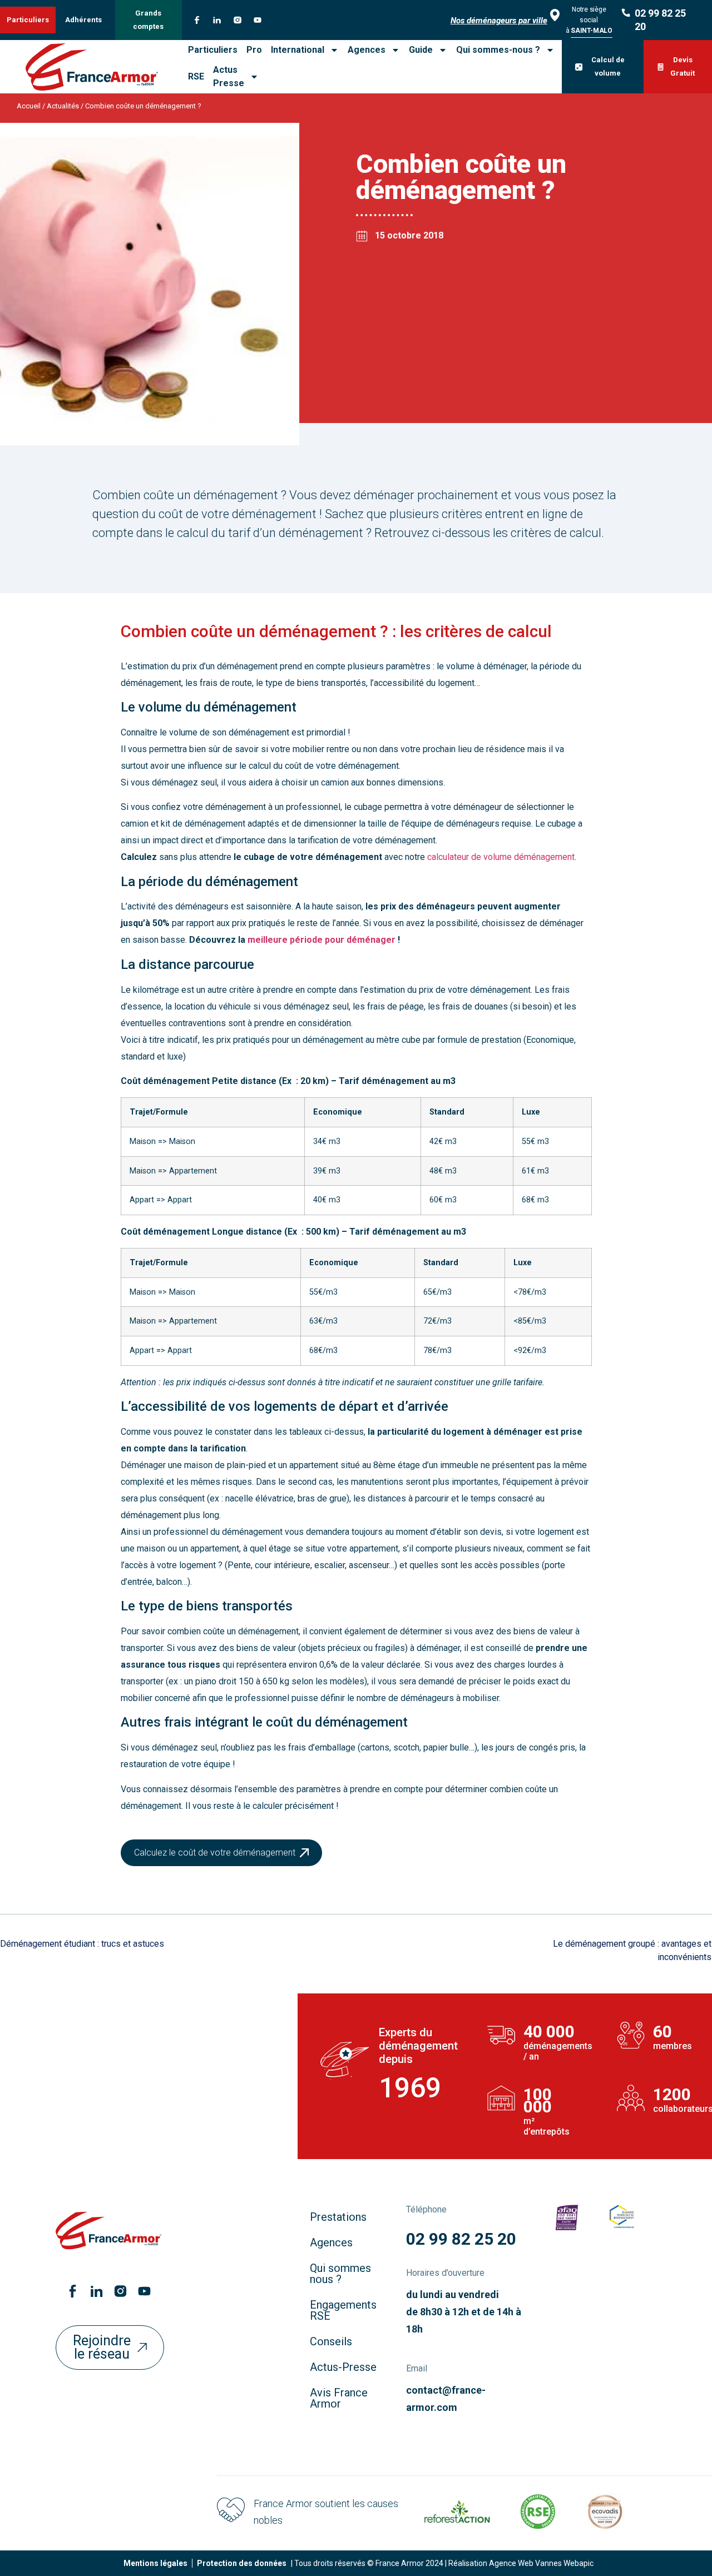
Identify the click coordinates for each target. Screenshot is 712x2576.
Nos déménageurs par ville (499, 21)
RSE (196, 76)
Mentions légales (155, 2563)
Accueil (29, 106)
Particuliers (213, 50)
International (298, 50)
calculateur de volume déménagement (501, 857)
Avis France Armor (339, 2398)
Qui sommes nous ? (340, 2274)
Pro (254, 50)
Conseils (331, 2341)
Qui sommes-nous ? (498, 50)
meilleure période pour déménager (322, 940)
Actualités (63, 106)
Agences (367, 50)
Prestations (338, 2217)
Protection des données (242, 2563)
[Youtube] (258, 20)
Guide (421, 50)
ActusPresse (229, 76)
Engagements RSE (343, 2310)
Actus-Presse (343, 2367)
